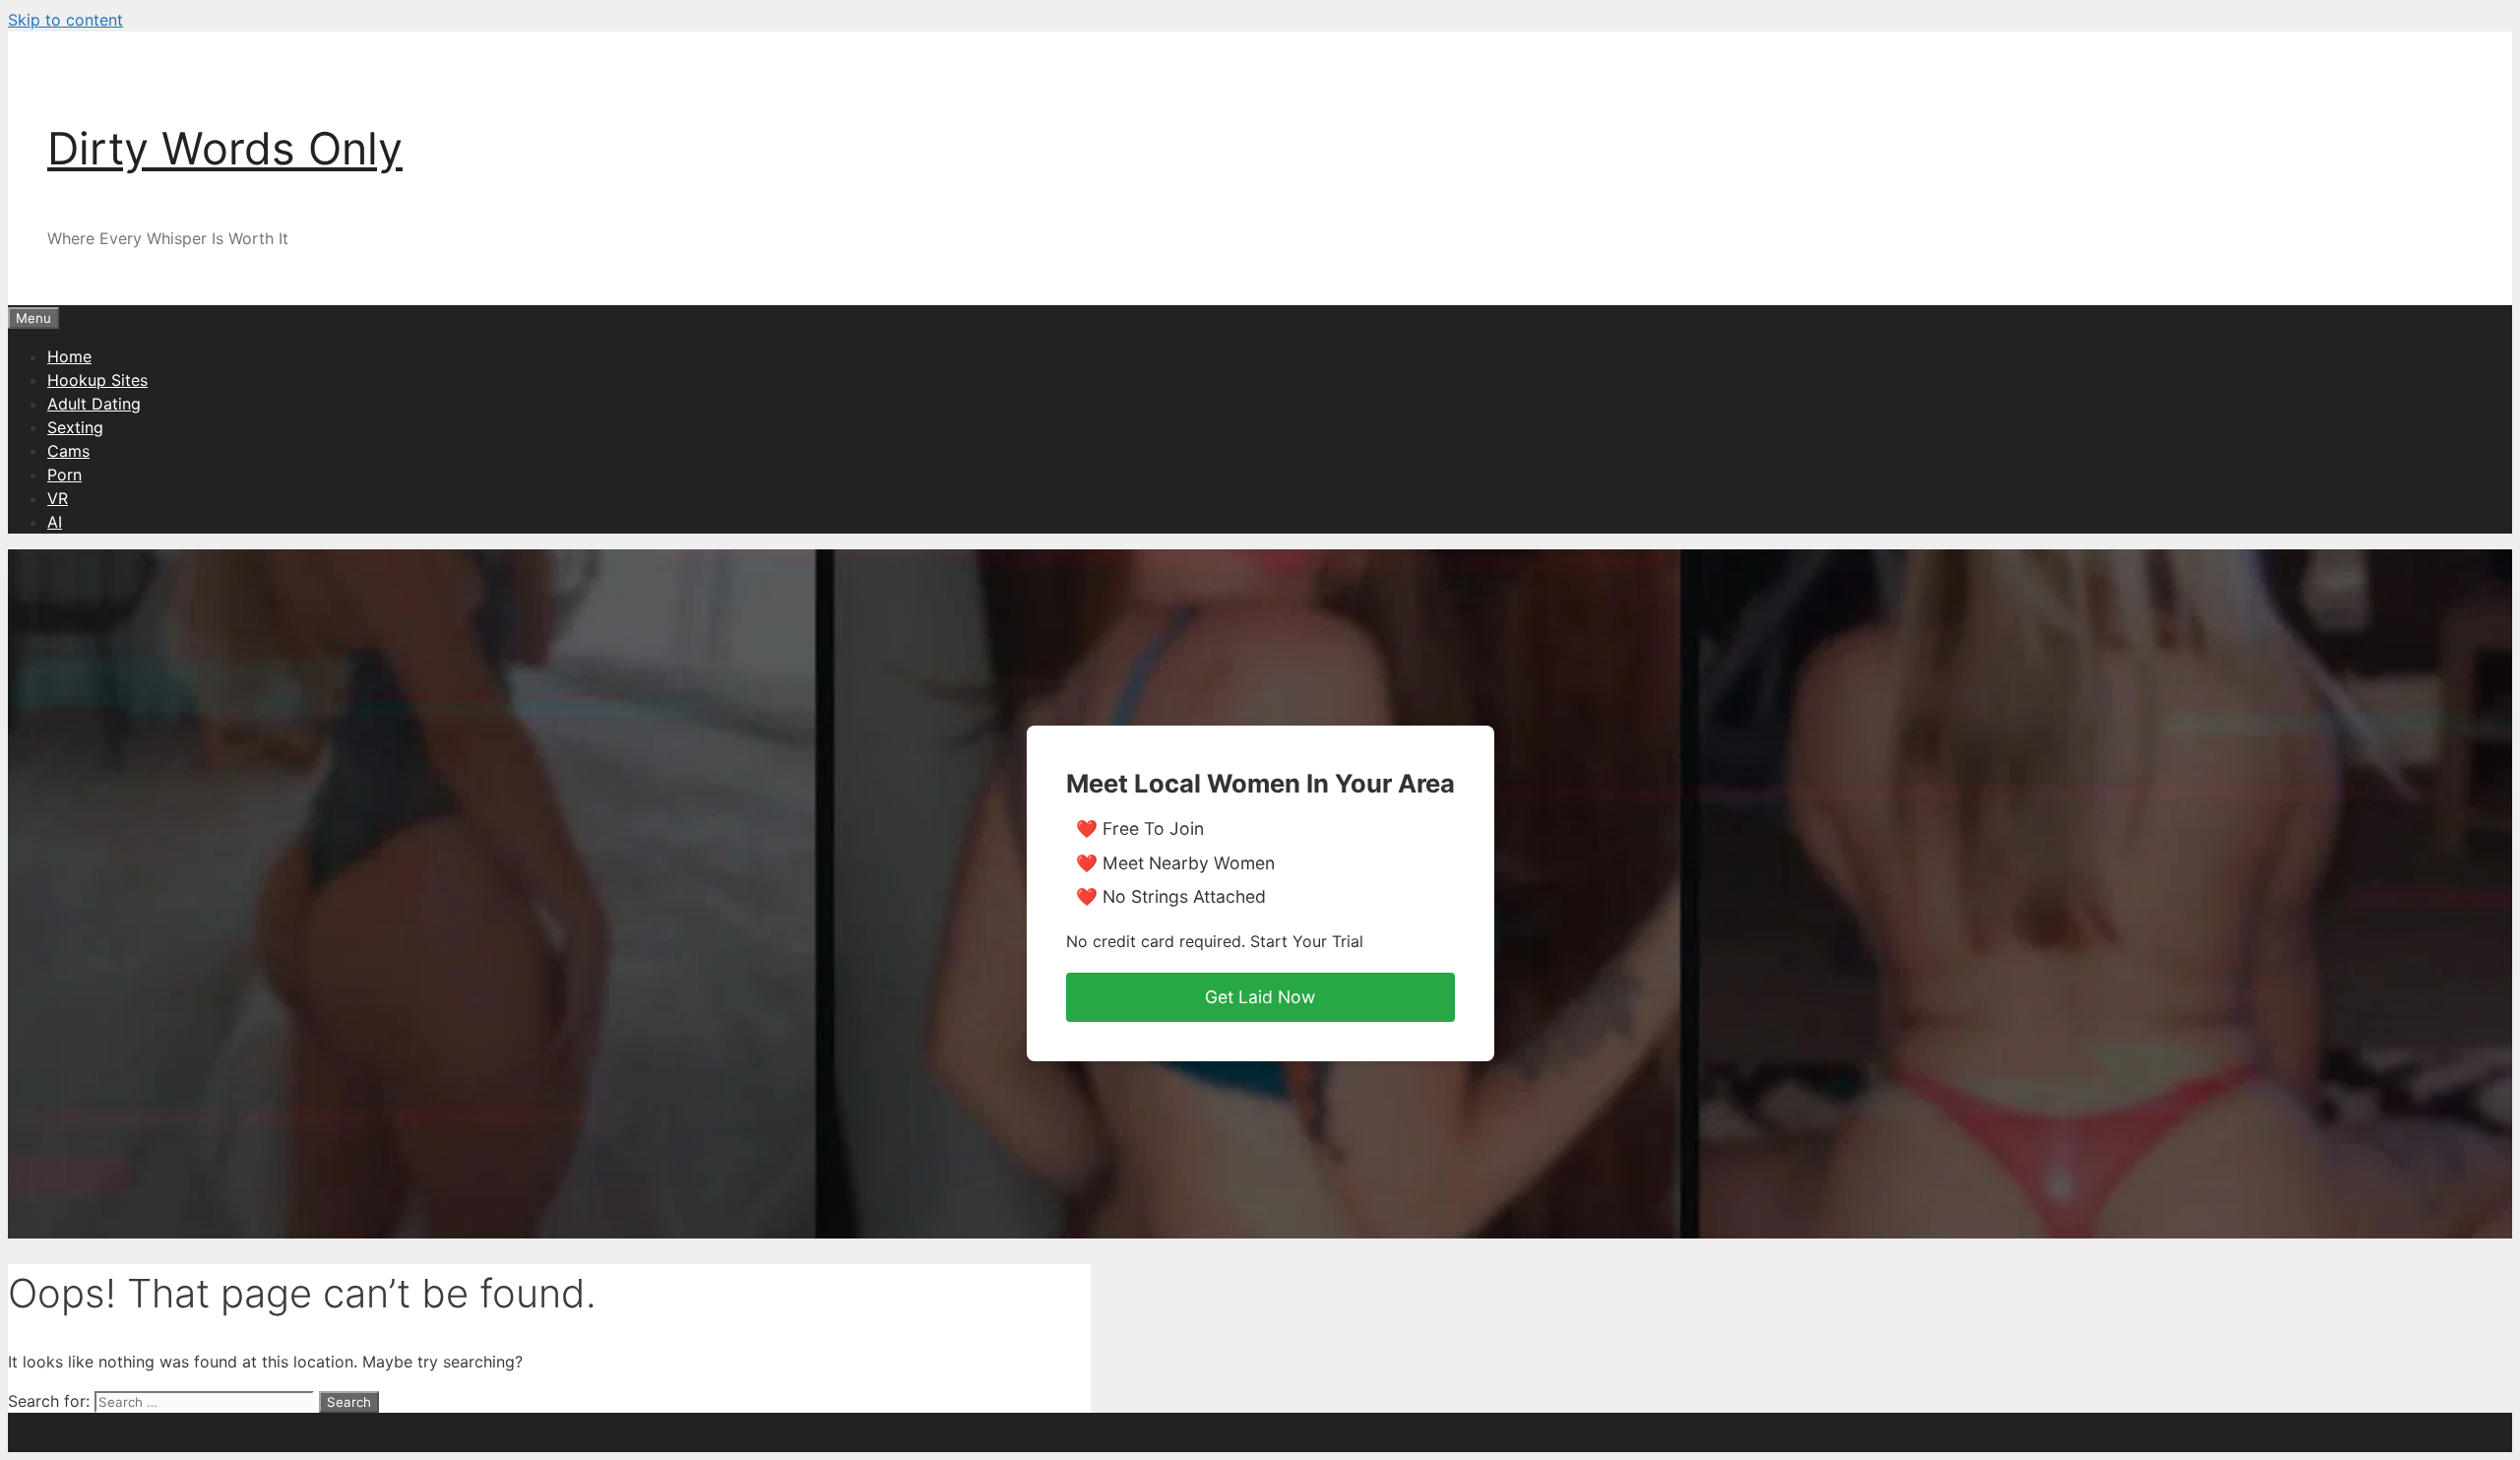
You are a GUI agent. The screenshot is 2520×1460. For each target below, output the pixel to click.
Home (69, 356)
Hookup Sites (97, 380)
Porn (64, 475)
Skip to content (65, 20)
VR (58, 498)
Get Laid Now (1260, 997)
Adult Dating (94, 404)
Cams (68, 451)
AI (55, 522)
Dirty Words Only (225, 148)
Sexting (75, 427)
